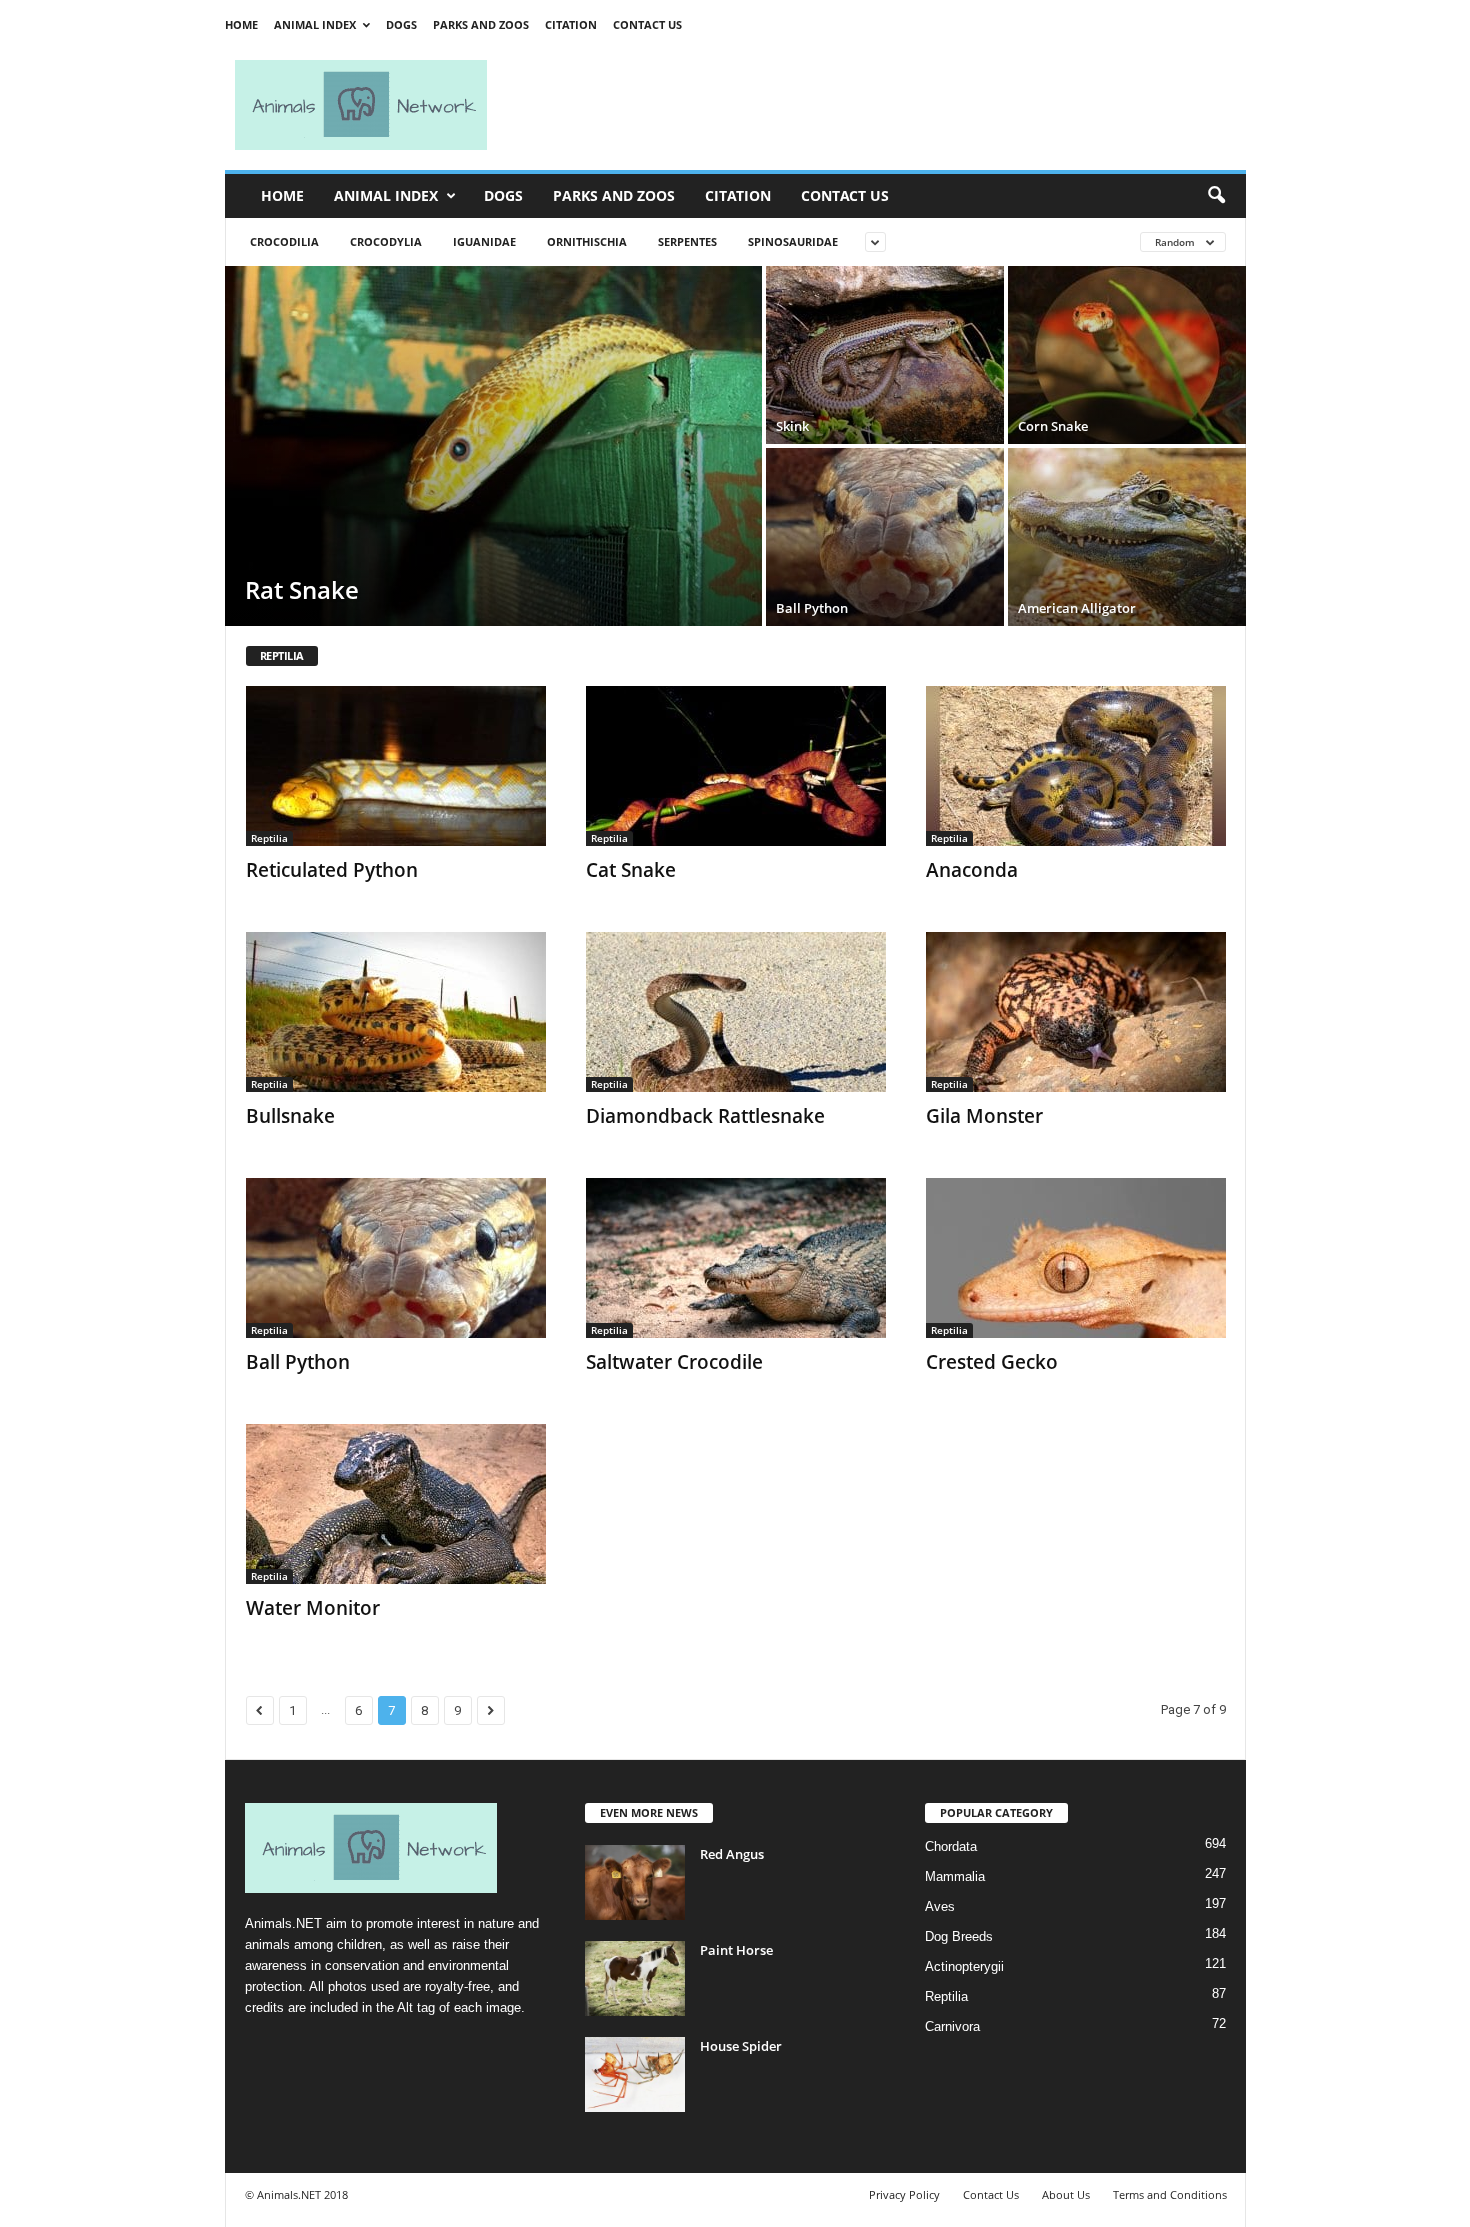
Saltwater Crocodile (674, 1362)
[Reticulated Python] (396, 766)
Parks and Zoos (481, 24)
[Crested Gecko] (1076, 1258)
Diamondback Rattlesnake (705, 1116)
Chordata (951, 1846)
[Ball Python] (885, 537)
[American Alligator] (1127, 537)
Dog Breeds (959, 1936)
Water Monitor (313, 1608)
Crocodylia (386, 241)
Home (241, 24)
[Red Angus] (635, 1882)
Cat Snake (631, 870)
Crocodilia (284, 241)
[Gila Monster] (1076, 1012)
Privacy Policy (904, 2194)
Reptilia (269, 838)
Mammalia (955, 1876)
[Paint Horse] (635, 1978)
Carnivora (952, 2026)
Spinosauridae (793, 241)
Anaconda (972, 870)
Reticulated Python (332, 870)
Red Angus (732, 1854)
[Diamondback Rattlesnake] (736, 1012)
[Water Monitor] (396, 1504)
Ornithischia (587, 241)
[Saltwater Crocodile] (736, 1258)
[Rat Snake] (493, 446)
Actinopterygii (964, 1966)
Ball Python (298, 1362)
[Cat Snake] (736, 766)
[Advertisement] (875, 105)
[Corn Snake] (1127, 355)
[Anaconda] (1076, 766)
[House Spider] (635, 2074)
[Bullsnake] (396, 1012)
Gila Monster (984, 1116)
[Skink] (885, 355)
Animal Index (315, 24)
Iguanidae (484, 241)
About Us (1066, 2194)
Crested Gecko (992, 1362)
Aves (940, 1906)
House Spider (741, 2046)
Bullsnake (290, 1116)
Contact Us (647, 24)
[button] (1216, 196)
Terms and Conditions (1170, 2194)
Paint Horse (736, 1950)
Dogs (401, 24)
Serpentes (687, 241)
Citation (571, 24)
